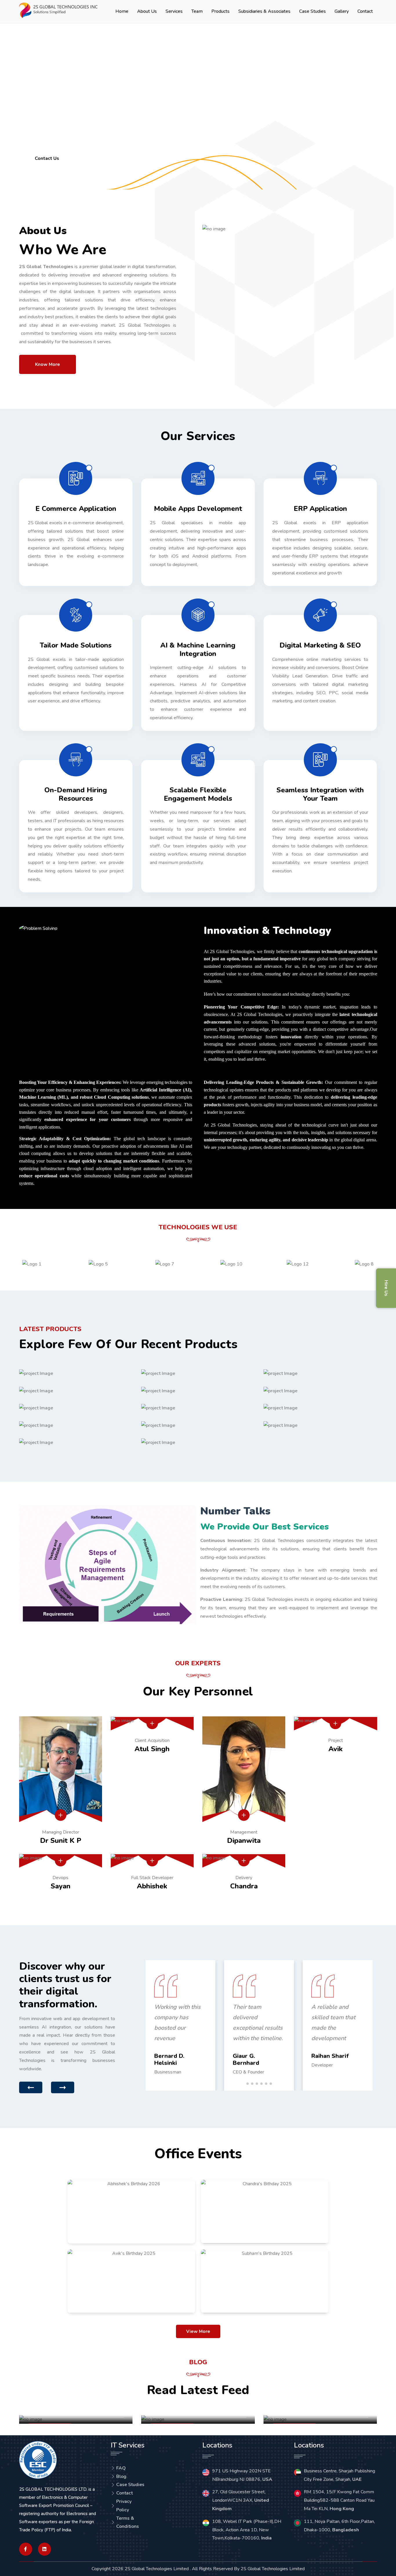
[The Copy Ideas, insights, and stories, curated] (320, 1391)
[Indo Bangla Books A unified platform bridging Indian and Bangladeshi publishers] (198, 1442)
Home (122, 11)
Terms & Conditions (128, 2522)
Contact (365, 11)
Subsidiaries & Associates (264, 11)
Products (220, 11)
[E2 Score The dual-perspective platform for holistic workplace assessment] (76, 1425)
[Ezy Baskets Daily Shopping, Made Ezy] (76, 1391)
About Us (147, 11)
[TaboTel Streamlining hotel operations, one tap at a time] (198, 1391)
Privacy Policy (124, 2506)
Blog (121, 2476)
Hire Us (386, 1288)
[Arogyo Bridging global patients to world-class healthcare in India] (198, 1373)
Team (197, 11)
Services (174, 11)
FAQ (121, 2468)
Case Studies (313, 11)
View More (198, 2331)
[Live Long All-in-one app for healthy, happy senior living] (320, 1373)
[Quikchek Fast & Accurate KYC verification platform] (198, 1408)
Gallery (342, 11)
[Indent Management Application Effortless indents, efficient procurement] (320, 1425)
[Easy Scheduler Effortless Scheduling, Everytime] (76, 1373)
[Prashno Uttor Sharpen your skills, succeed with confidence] (76, 1442)
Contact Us (47, 158)
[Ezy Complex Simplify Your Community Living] (198, 1425)
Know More (48, 364)
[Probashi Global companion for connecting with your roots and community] (320, 1408)
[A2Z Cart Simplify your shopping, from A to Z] (76, 1408)
